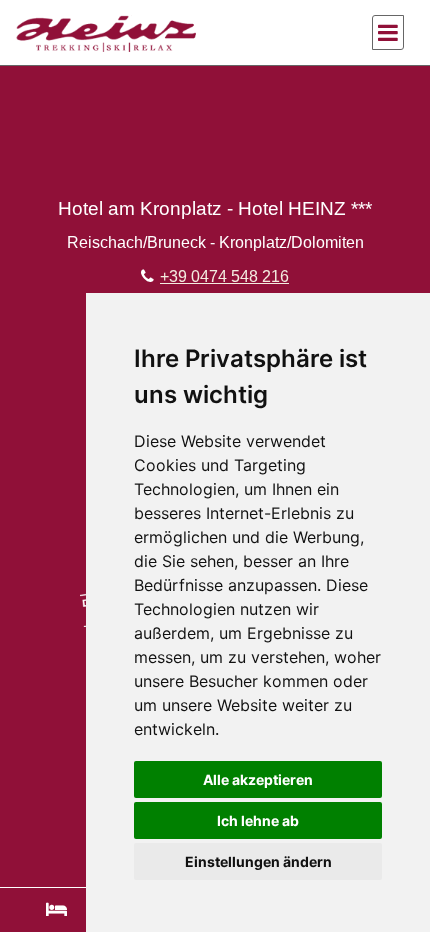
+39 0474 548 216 (224, 276)
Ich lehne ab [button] (258, 820)
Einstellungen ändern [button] (258, 861)
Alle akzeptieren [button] (258, 779)
